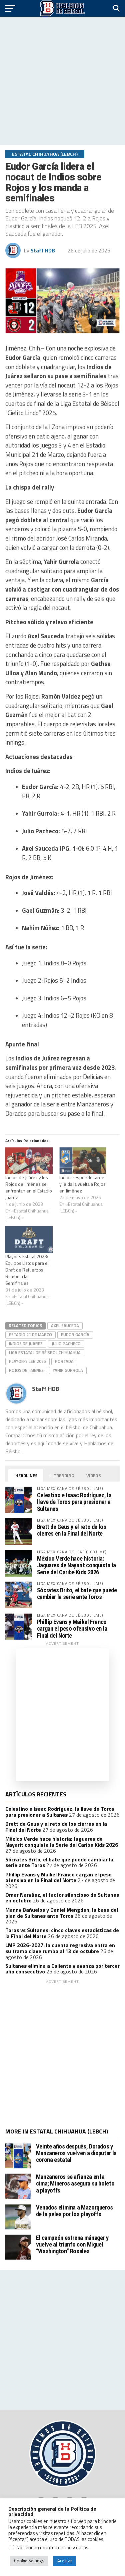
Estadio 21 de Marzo (30, 1335)
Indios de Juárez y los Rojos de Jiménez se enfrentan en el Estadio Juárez (29, 1187)
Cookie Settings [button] (29, 2561)
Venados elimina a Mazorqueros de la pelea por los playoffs (74, 2211)
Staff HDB (43, 250)
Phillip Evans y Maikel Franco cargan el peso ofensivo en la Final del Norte (72, 1628)
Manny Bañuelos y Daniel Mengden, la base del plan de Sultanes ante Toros (62, 1913)
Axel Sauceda (65, 1326)
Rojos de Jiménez (26, 1370)
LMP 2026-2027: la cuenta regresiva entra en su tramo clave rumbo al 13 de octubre (60, 1948)
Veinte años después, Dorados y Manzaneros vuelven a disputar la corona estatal (76, 2153)
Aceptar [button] (65, 2561)
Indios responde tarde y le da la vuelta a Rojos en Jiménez (82, 1184)
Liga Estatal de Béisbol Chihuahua (45, 1353)
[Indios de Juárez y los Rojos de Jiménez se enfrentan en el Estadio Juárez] (29, 1161)
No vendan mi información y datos (52, 2547)
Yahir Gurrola (68, 1370)
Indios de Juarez (26, 1344)
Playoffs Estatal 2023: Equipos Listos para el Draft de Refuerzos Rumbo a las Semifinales (27, 1270)
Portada (64, 1361)
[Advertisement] (62, 81)
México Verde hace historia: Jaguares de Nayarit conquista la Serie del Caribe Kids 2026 (76, 1565)
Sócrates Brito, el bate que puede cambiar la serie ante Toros (77, 1593)
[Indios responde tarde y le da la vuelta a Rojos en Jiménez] (83, 1161)
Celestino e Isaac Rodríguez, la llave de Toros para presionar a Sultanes (74, 1502)
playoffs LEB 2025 (27, 1361)
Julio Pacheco (66, 1344)
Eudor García (75, 1335)
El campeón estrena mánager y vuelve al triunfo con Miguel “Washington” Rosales (72, 2244)
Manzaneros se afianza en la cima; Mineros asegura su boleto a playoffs (75, 2183)
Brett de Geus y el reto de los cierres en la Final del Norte (72, 1530)
